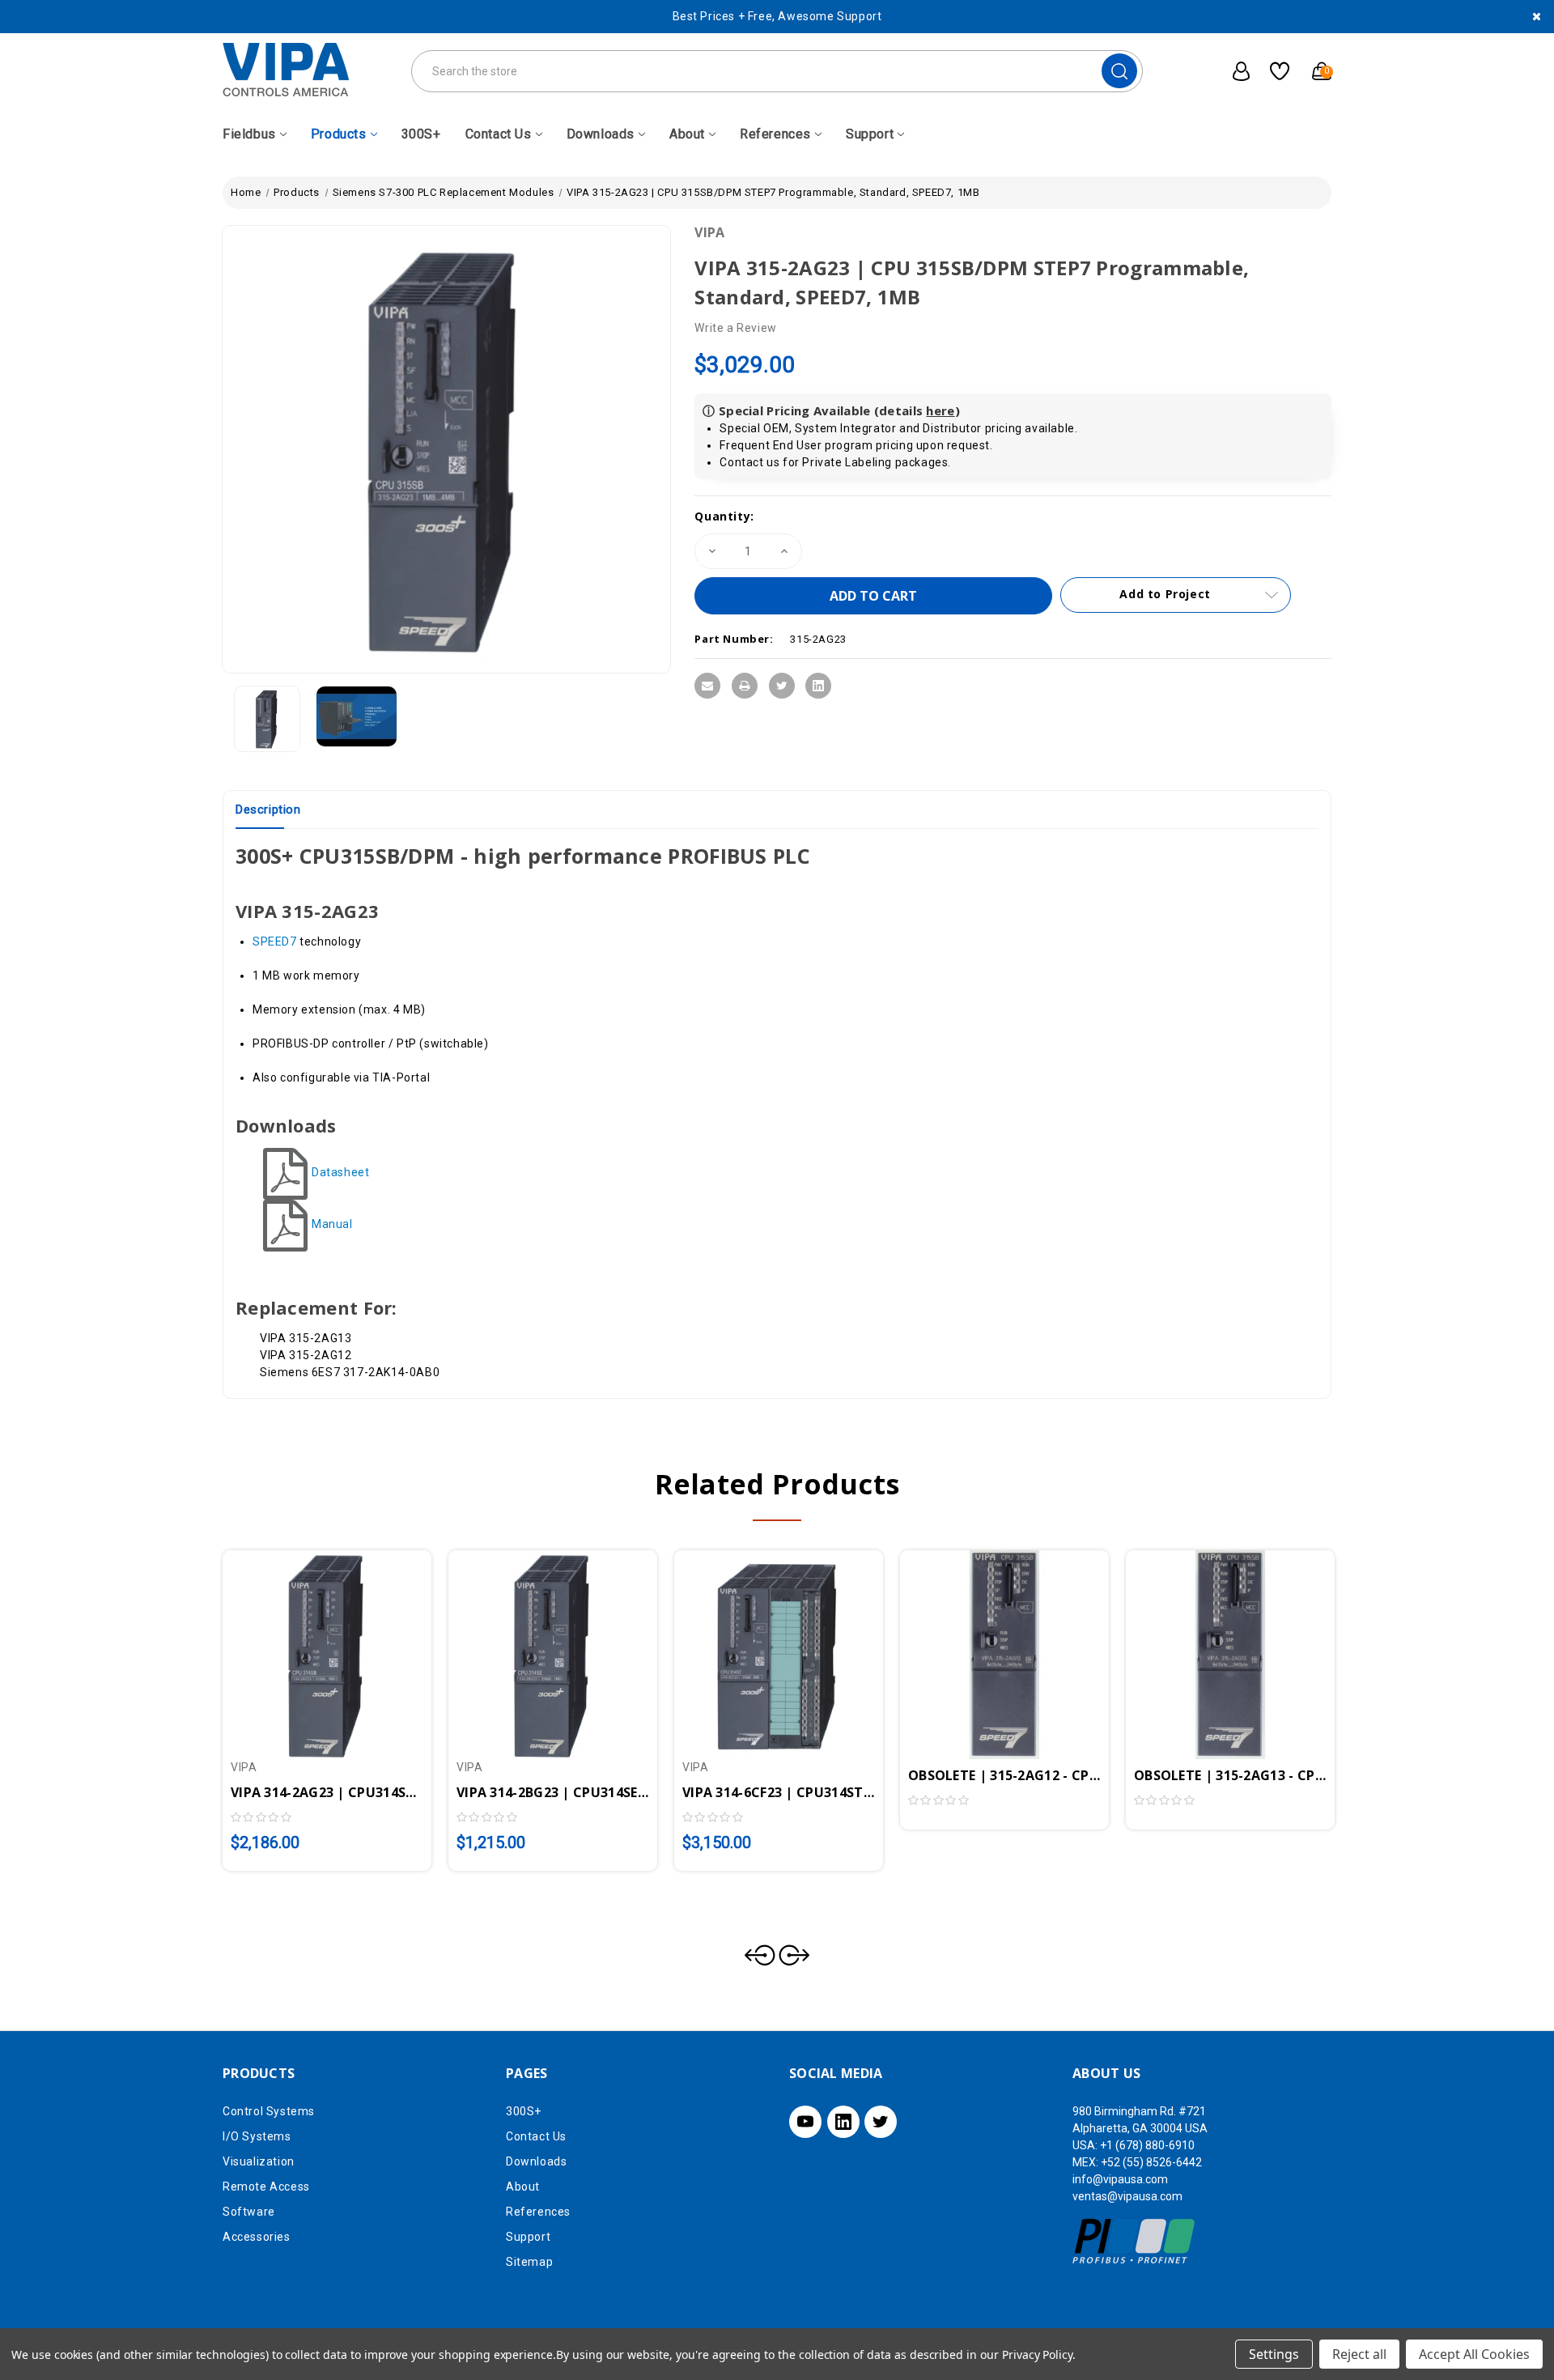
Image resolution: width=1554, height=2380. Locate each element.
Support (870, 134)
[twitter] (881, 2122)
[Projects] (1274, 71)
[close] (1537, 17)
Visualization (259, 2161)
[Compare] (346, 1644)
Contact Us (499, 134)
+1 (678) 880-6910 (1147, 2145)
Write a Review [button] (735, 328)
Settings (1274, 2354)
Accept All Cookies (1474, 2354)
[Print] (745, 686)
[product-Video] (357, 716)
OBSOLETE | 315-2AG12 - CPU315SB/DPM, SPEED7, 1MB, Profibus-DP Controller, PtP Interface (1004, 1775)
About (687, 134)
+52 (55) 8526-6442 (1151, 2162)
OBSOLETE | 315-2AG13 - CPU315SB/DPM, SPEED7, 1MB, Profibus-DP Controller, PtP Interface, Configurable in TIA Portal (1230, 1775)
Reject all (1359, 2354)
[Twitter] (782, 686)
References (775, 134)
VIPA (709, 232)
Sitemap (529, 2262)
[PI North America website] (1134, 2240)
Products (339, 134)
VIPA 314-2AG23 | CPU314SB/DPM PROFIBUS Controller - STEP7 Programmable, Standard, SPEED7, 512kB (327, 1792)
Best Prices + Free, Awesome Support (777, 16)
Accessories (257, 2237)
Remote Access (266, 2187)
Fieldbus (249, 134)
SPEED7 (275, 941)
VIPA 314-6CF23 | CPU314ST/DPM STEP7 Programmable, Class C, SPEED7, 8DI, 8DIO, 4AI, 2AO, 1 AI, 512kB (779, 1792)
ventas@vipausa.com (1127, 2196)
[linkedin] (843, 2122)
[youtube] (805, 2122)
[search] (1119, 71)
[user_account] (1233, 71)
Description (268, 810)
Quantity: (724, 516)
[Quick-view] (308, 1644)
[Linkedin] (818, 686)
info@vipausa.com (1120, 2179)
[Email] (707, 686)
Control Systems (269, 2111)
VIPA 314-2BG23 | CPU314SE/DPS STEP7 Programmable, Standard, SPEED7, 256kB (553, 1792)
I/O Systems (257, 2136)
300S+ (421, 134)
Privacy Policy (1037, 2354)
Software (249, 2212)
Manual (332, 1224)
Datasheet (340, 1172)
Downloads (601, 134)
